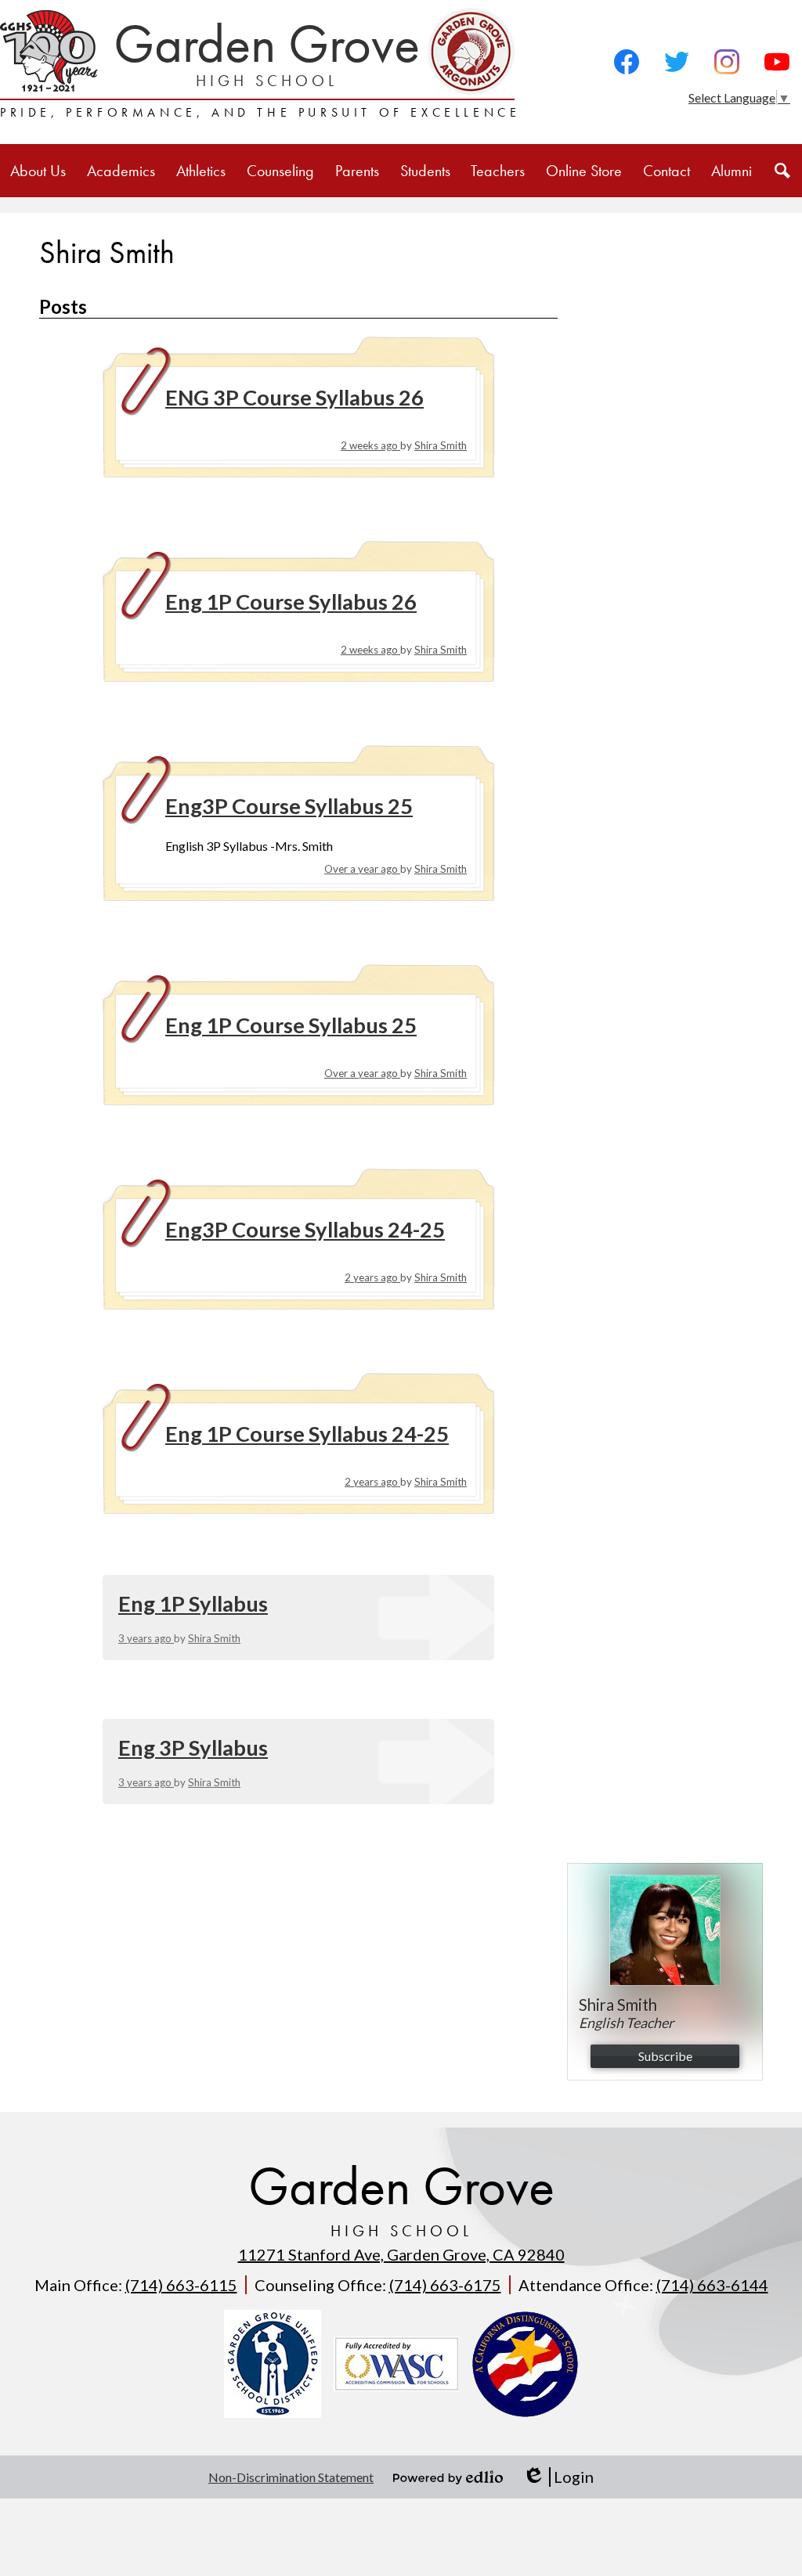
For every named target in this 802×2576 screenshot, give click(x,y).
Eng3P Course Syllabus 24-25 (305, 1229)
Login (558, 2477)
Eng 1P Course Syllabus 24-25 (307, 1434)
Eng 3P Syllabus (193, 1747)
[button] (38, 171)
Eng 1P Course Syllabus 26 (291, 602)
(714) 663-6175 (445, 2285)
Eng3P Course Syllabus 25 (289, 806)
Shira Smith (441, 445)
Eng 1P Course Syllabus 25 (291, 1025)
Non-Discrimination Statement (291, 2477)
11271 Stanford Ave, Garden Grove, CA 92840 (401, 2254)
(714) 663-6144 (712, 2285)
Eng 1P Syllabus (193, 1603)
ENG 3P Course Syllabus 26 (294, 397)
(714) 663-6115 (181, 2285)
